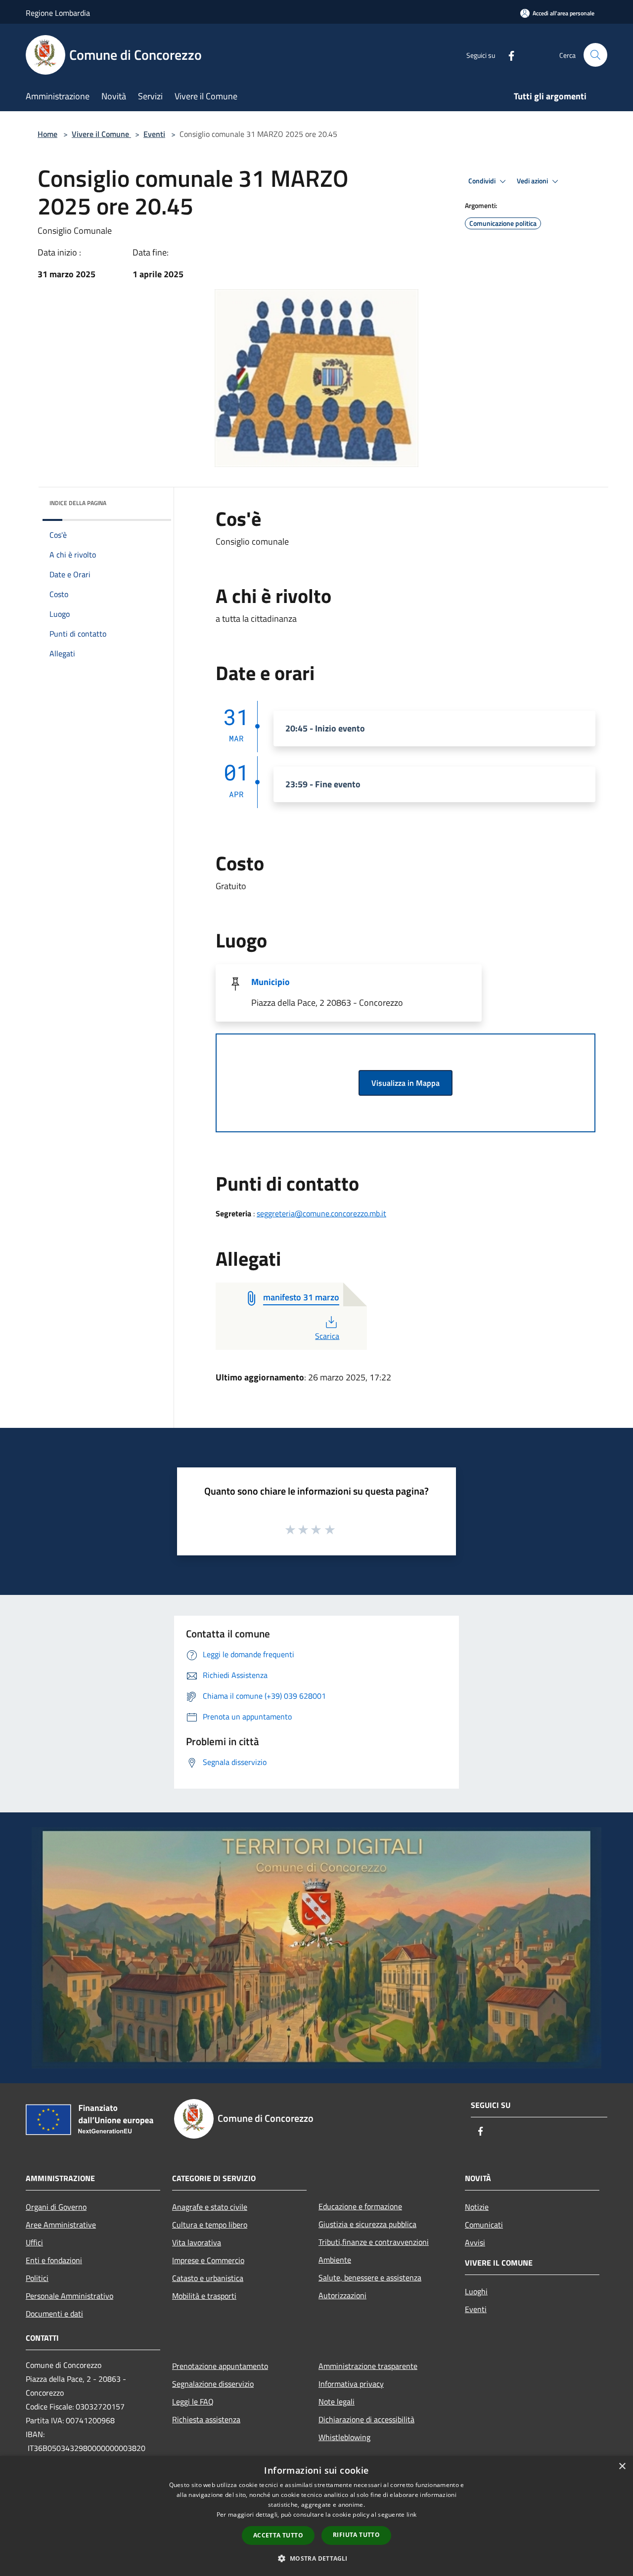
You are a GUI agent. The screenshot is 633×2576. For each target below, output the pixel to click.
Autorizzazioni (342, 2295)
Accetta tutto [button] (278, 2535)
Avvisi (475, 2242)
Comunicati (484, 2225)
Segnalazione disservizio (213, 2384)
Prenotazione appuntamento (220, 2366)
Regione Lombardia (58, 13)
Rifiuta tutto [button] (356, 2535)
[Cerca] (595, 55)
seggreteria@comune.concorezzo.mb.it (321, 1213)
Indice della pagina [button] (78, 503)
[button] (316, 2558)
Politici (37, 2278)
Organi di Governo (56, 2207)
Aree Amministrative (61, 2225)
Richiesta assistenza (206, 2419)
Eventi (154, 134)
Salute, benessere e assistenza (370, 2277)
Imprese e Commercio (208, 2260)
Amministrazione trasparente (368, 2366)
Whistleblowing (344, 2437)
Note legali (337, 2402)
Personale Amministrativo (69, 2296)
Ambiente (335, 2260)
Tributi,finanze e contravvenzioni (374, 2242)
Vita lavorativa (197, 2242)
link (411, 2514)
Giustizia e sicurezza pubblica (367, 2224)
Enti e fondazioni (54, 2260)
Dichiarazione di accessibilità (366, 2419)
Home (47, 134)
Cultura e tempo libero (210, 2225)
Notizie (477, 2207)
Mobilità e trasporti (204, 2296)
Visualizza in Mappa (406, 1083)
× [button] (622, 2467)
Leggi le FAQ (193, 2402)
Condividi (483, 181)
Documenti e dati (54, 2314)
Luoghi (476, 2291)
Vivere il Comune (101, 134)
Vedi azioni (533, 181)
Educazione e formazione (360, 2206)
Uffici (34, 2242)
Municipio (271, 982)
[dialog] (316, 2516)
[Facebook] (507, 55)
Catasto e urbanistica (208, 2278)
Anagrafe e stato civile (210, 2207)
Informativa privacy (351, 2384)
